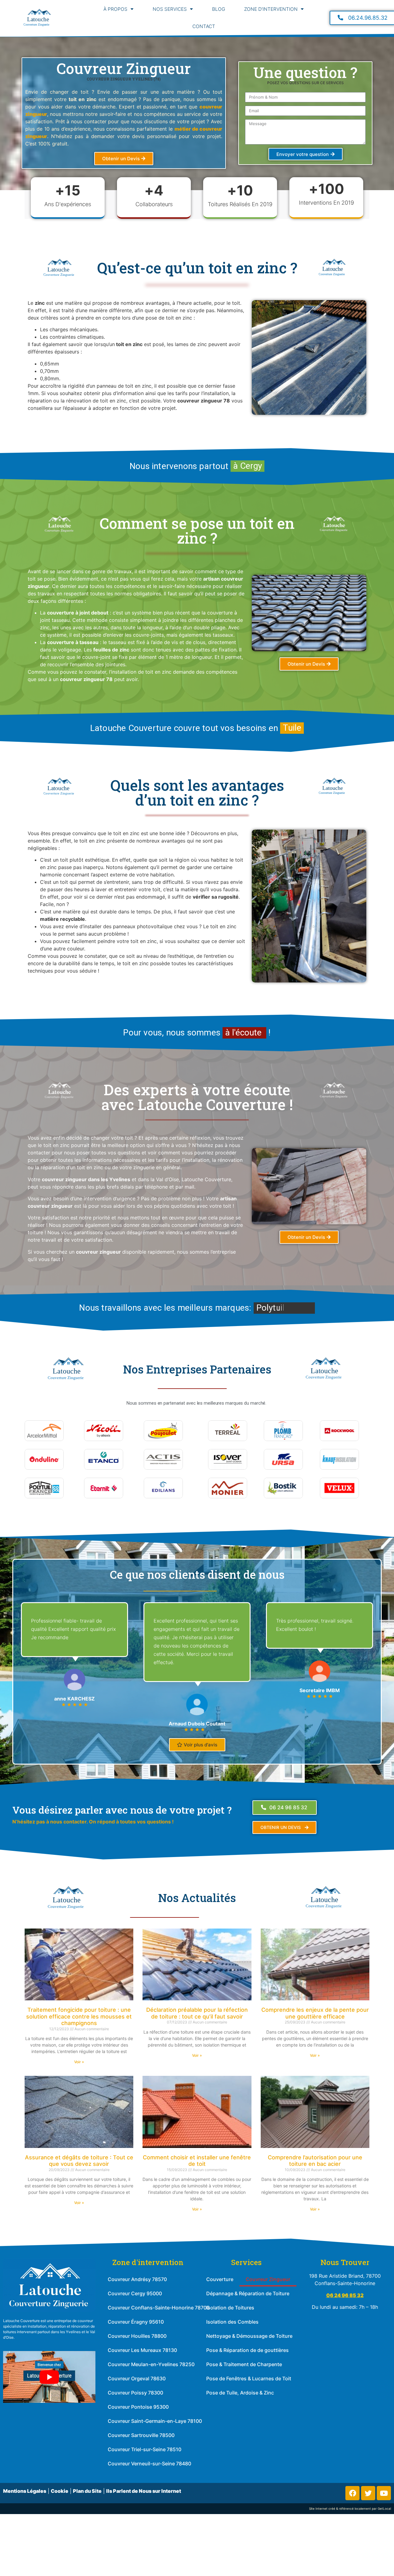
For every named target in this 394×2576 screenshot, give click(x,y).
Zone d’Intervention (271, 9)
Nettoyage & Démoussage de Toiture (249, 2336)
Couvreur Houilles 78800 (137, 2336)
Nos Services (170, 9)
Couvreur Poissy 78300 (135, 2393)
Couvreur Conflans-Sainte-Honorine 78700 (159, 2308)
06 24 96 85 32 (345, 2295)
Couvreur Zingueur (268, 2279)
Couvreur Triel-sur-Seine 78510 (145, 2449)
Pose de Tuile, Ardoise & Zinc (240, 2393)
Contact (204, 26)
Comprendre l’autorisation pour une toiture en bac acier (315, 2161)
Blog (219, 9)
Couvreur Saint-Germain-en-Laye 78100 (155, 2421)
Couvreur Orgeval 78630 (137, 2378)
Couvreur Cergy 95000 (135, 2293)
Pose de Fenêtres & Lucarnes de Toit (249, 2378)
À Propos (115, 9)
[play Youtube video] (49, 2377)
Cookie (60, 2491)
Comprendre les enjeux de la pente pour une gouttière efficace (315, 2013)
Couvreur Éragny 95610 (136, 2322)
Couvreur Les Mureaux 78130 (142, 2350)
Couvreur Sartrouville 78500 (141, 2435)
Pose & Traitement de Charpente (244, 2364)
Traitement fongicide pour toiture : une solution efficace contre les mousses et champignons (79, 2016)
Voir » (79, 2062)
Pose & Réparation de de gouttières (247, 2350)
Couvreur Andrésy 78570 (137, 2279)
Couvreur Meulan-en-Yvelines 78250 (151, 2364)
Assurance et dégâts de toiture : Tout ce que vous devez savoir (79, 2161)
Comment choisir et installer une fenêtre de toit (197, 2161)
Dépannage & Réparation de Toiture (248, 2293)
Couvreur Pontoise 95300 (138, 2407)
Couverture (220, 2279)
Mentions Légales (25, 2491)
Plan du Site (87, 2491)
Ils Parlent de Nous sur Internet (144, 2491)
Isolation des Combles (232, 2322)
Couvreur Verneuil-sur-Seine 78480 (149, 2464)
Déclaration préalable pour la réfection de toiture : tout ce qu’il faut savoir (197, 2013)
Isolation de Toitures (230, 2308)
